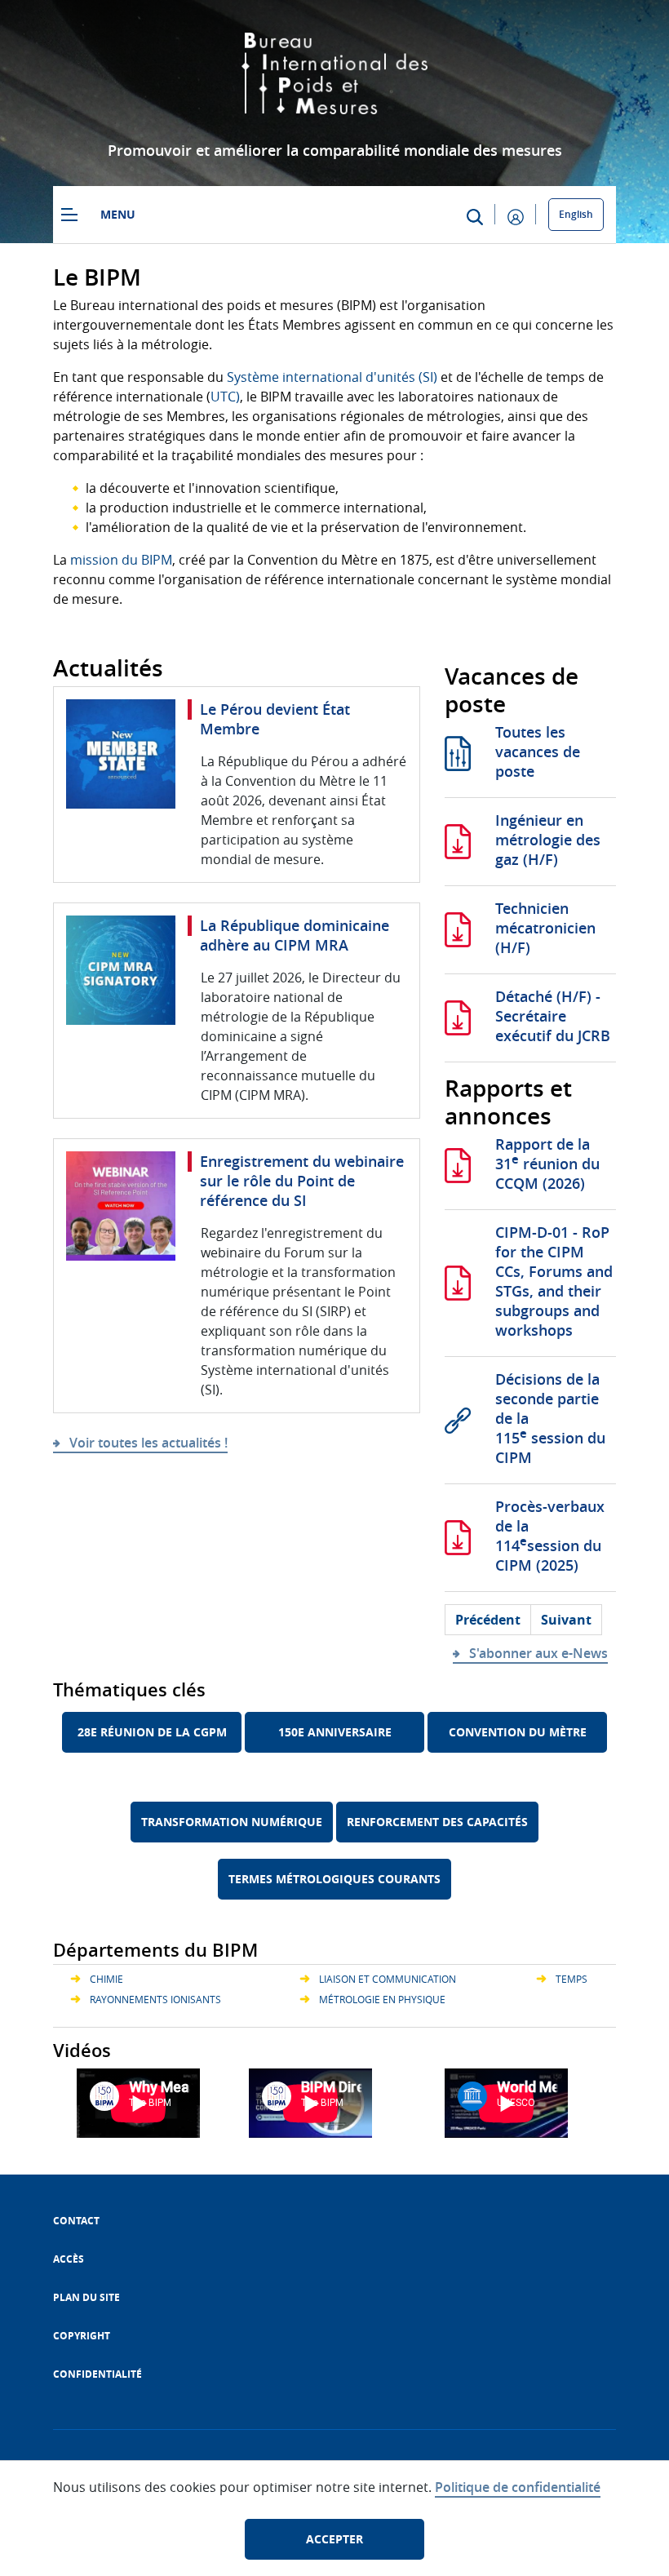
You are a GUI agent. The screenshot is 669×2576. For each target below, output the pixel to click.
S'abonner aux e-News (538, 1653)
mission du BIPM (121, 560)
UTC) (225, 397)
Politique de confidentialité (518, 2487)
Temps (572, 1979)
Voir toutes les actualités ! (148, 1443)
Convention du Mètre (518, 1732)
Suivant (566, 1620)
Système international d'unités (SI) (332, 377)
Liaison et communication (388, 1979)
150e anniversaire (335, 1732)
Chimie (106, 1979)
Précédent (488, 1620)
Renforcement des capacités (437, 1822)
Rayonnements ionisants (155, 1999)
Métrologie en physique (382, 1999)
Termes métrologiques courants (334, 1879)
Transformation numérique (232, 1822)
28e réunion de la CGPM (152, 1732)
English (576, 214)
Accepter (334, 2539)
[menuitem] (76, 2221)
